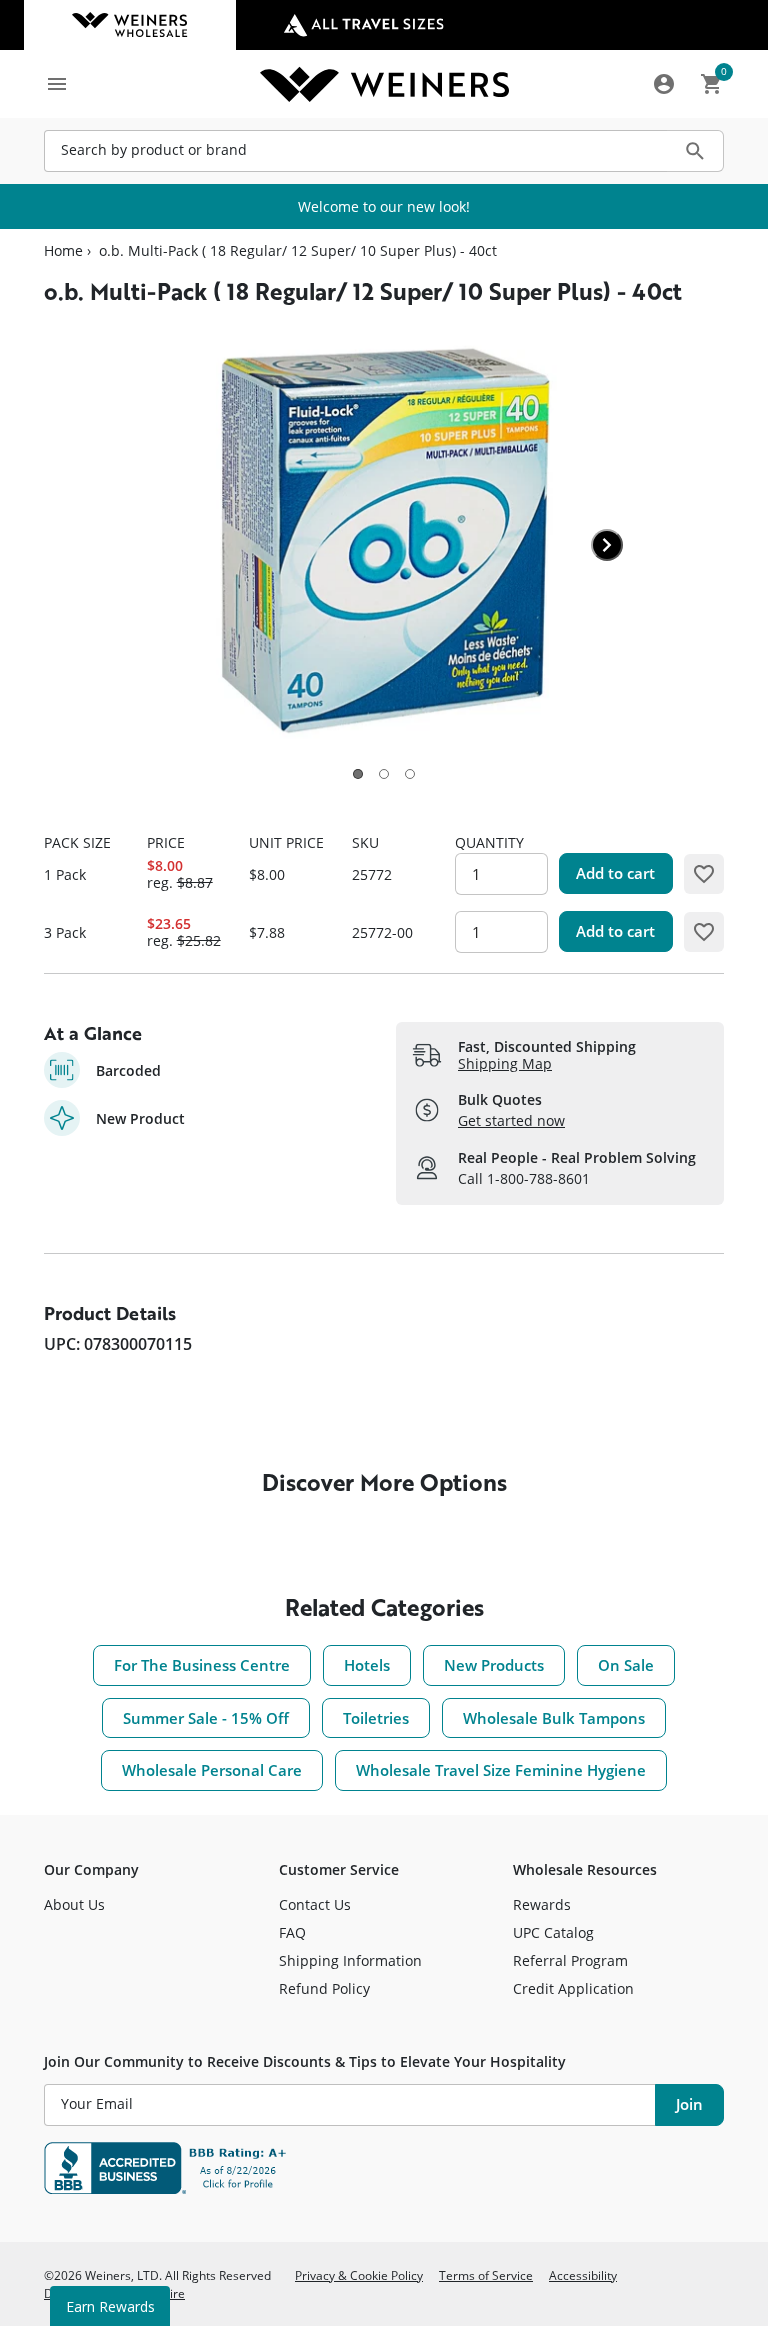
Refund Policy (324, 1988)
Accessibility (583, 2275)
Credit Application (573, 1988)
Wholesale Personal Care (212, 1770)
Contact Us (315, 1904)
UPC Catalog (553, 1932)
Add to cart (615, 873)
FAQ (292, 1932)
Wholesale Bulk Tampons (554, 1718)
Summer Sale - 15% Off (206, 1718)
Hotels (367, 1665)
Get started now (511, 1120)
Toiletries (376, 1718)
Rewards (542, 1904)
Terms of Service (486, 2275)
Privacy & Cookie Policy (359, 2275)
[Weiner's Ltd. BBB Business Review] (384, 2168)
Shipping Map (505, 1063)
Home (63, 251)
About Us (74, 1904)
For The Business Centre (202, 1665)
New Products (494, 1665)
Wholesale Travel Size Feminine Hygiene (501, 1770)
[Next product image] (607, 545)
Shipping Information (350, 1960)
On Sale (626, 1665)
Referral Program (570, 1960)
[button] (358, 774)
